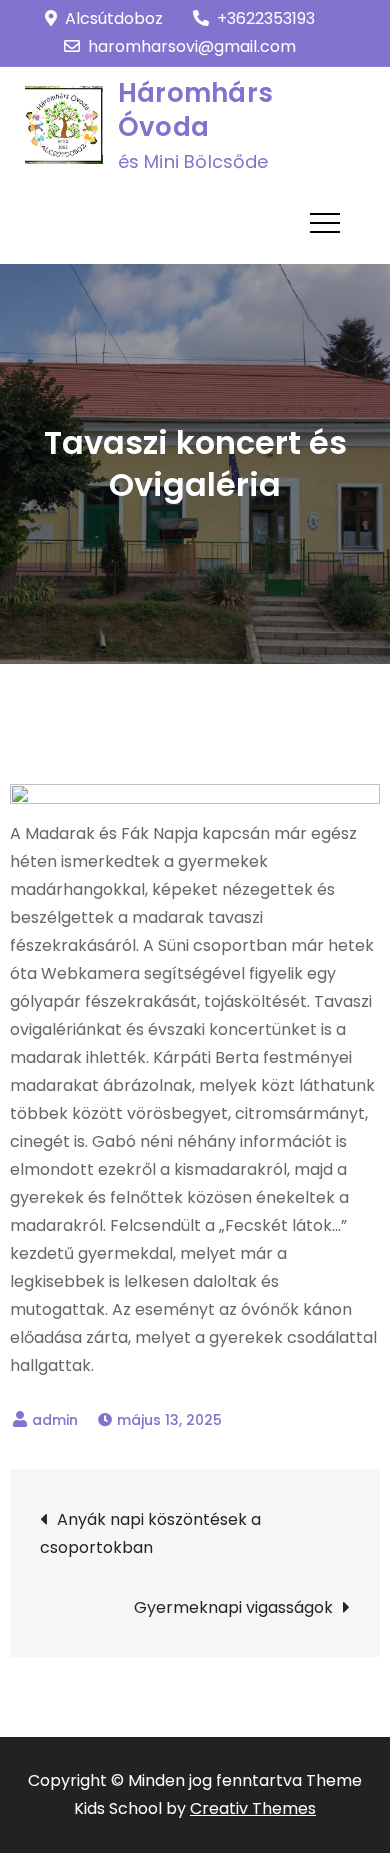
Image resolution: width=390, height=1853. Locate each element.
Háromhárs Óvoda (195, 110)
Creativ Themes (253, 1808)
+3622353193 (266, 18)
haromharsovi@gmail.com (192, 46)
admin (55, 1420)
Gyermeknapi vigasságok (233, 1607)
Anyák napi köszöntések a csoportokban (150, 1533)
